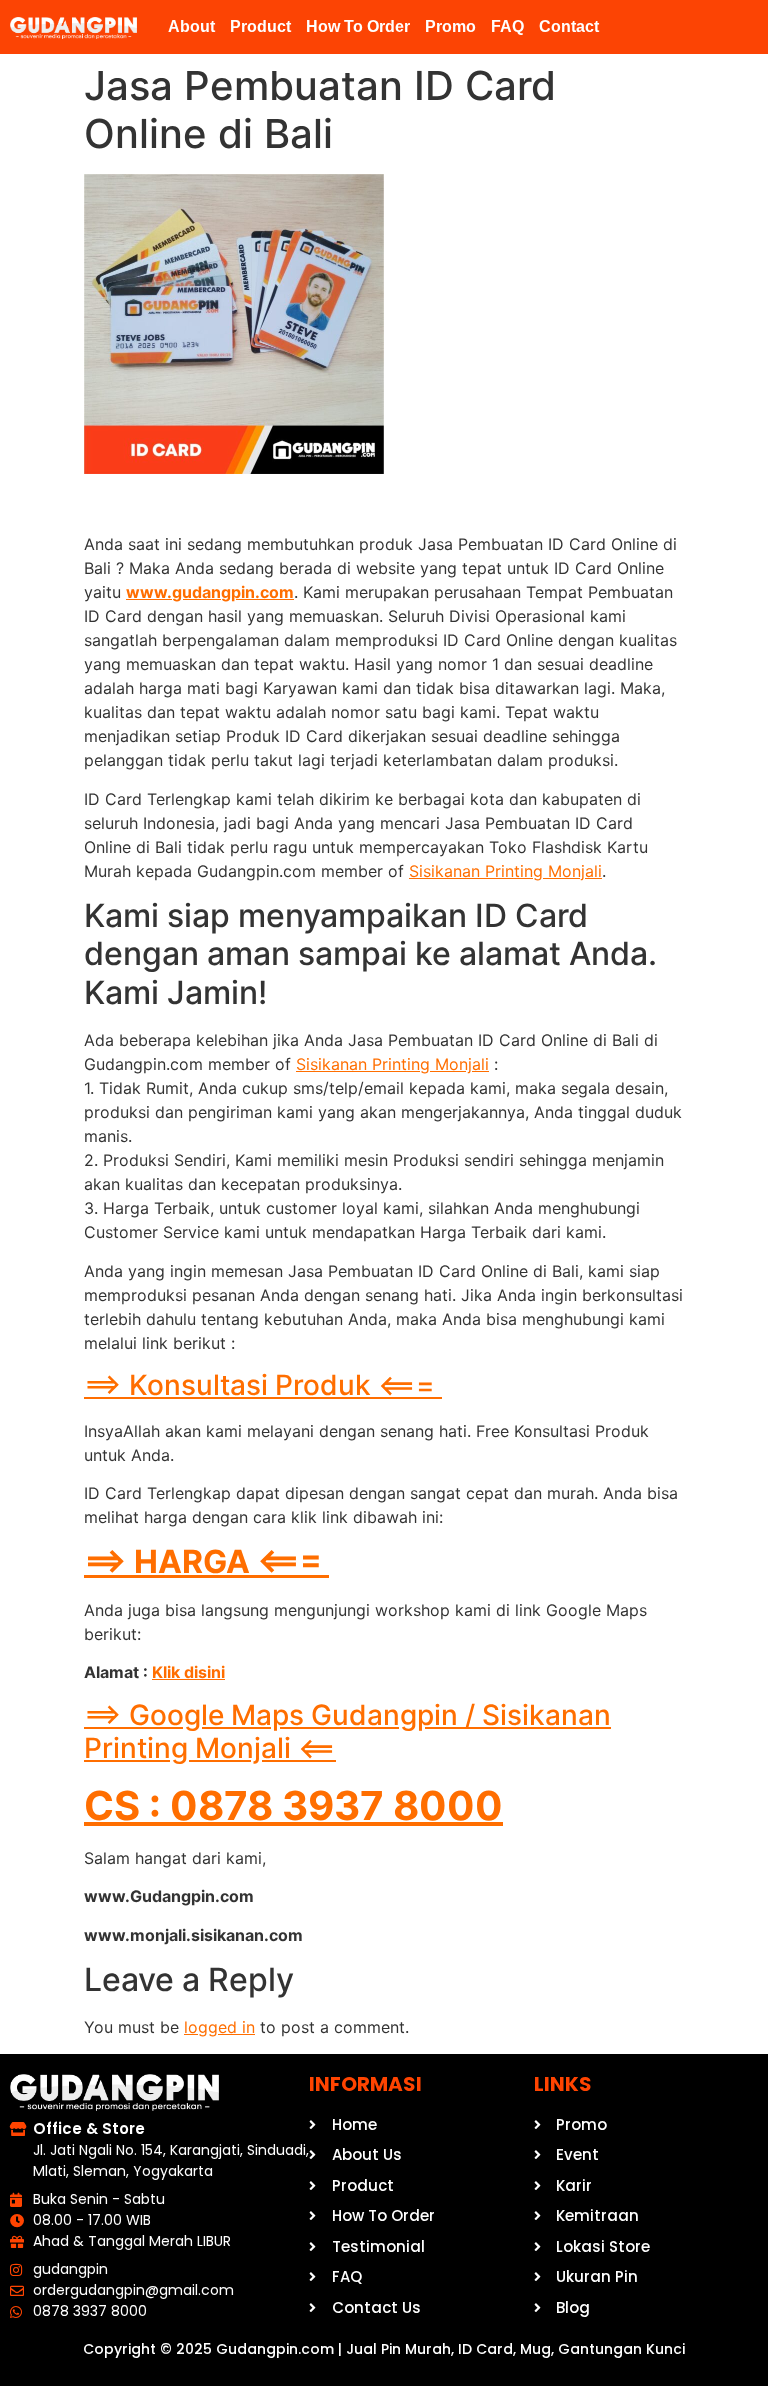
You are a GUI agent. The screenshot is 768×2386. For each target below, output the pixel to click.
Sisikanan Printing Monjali (505, 871)
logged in (219, 2027)
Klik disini (188, 1672)
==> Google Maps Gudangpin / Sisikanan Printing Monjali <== (347, 1732)
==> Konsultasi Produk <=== (263, 1385)
